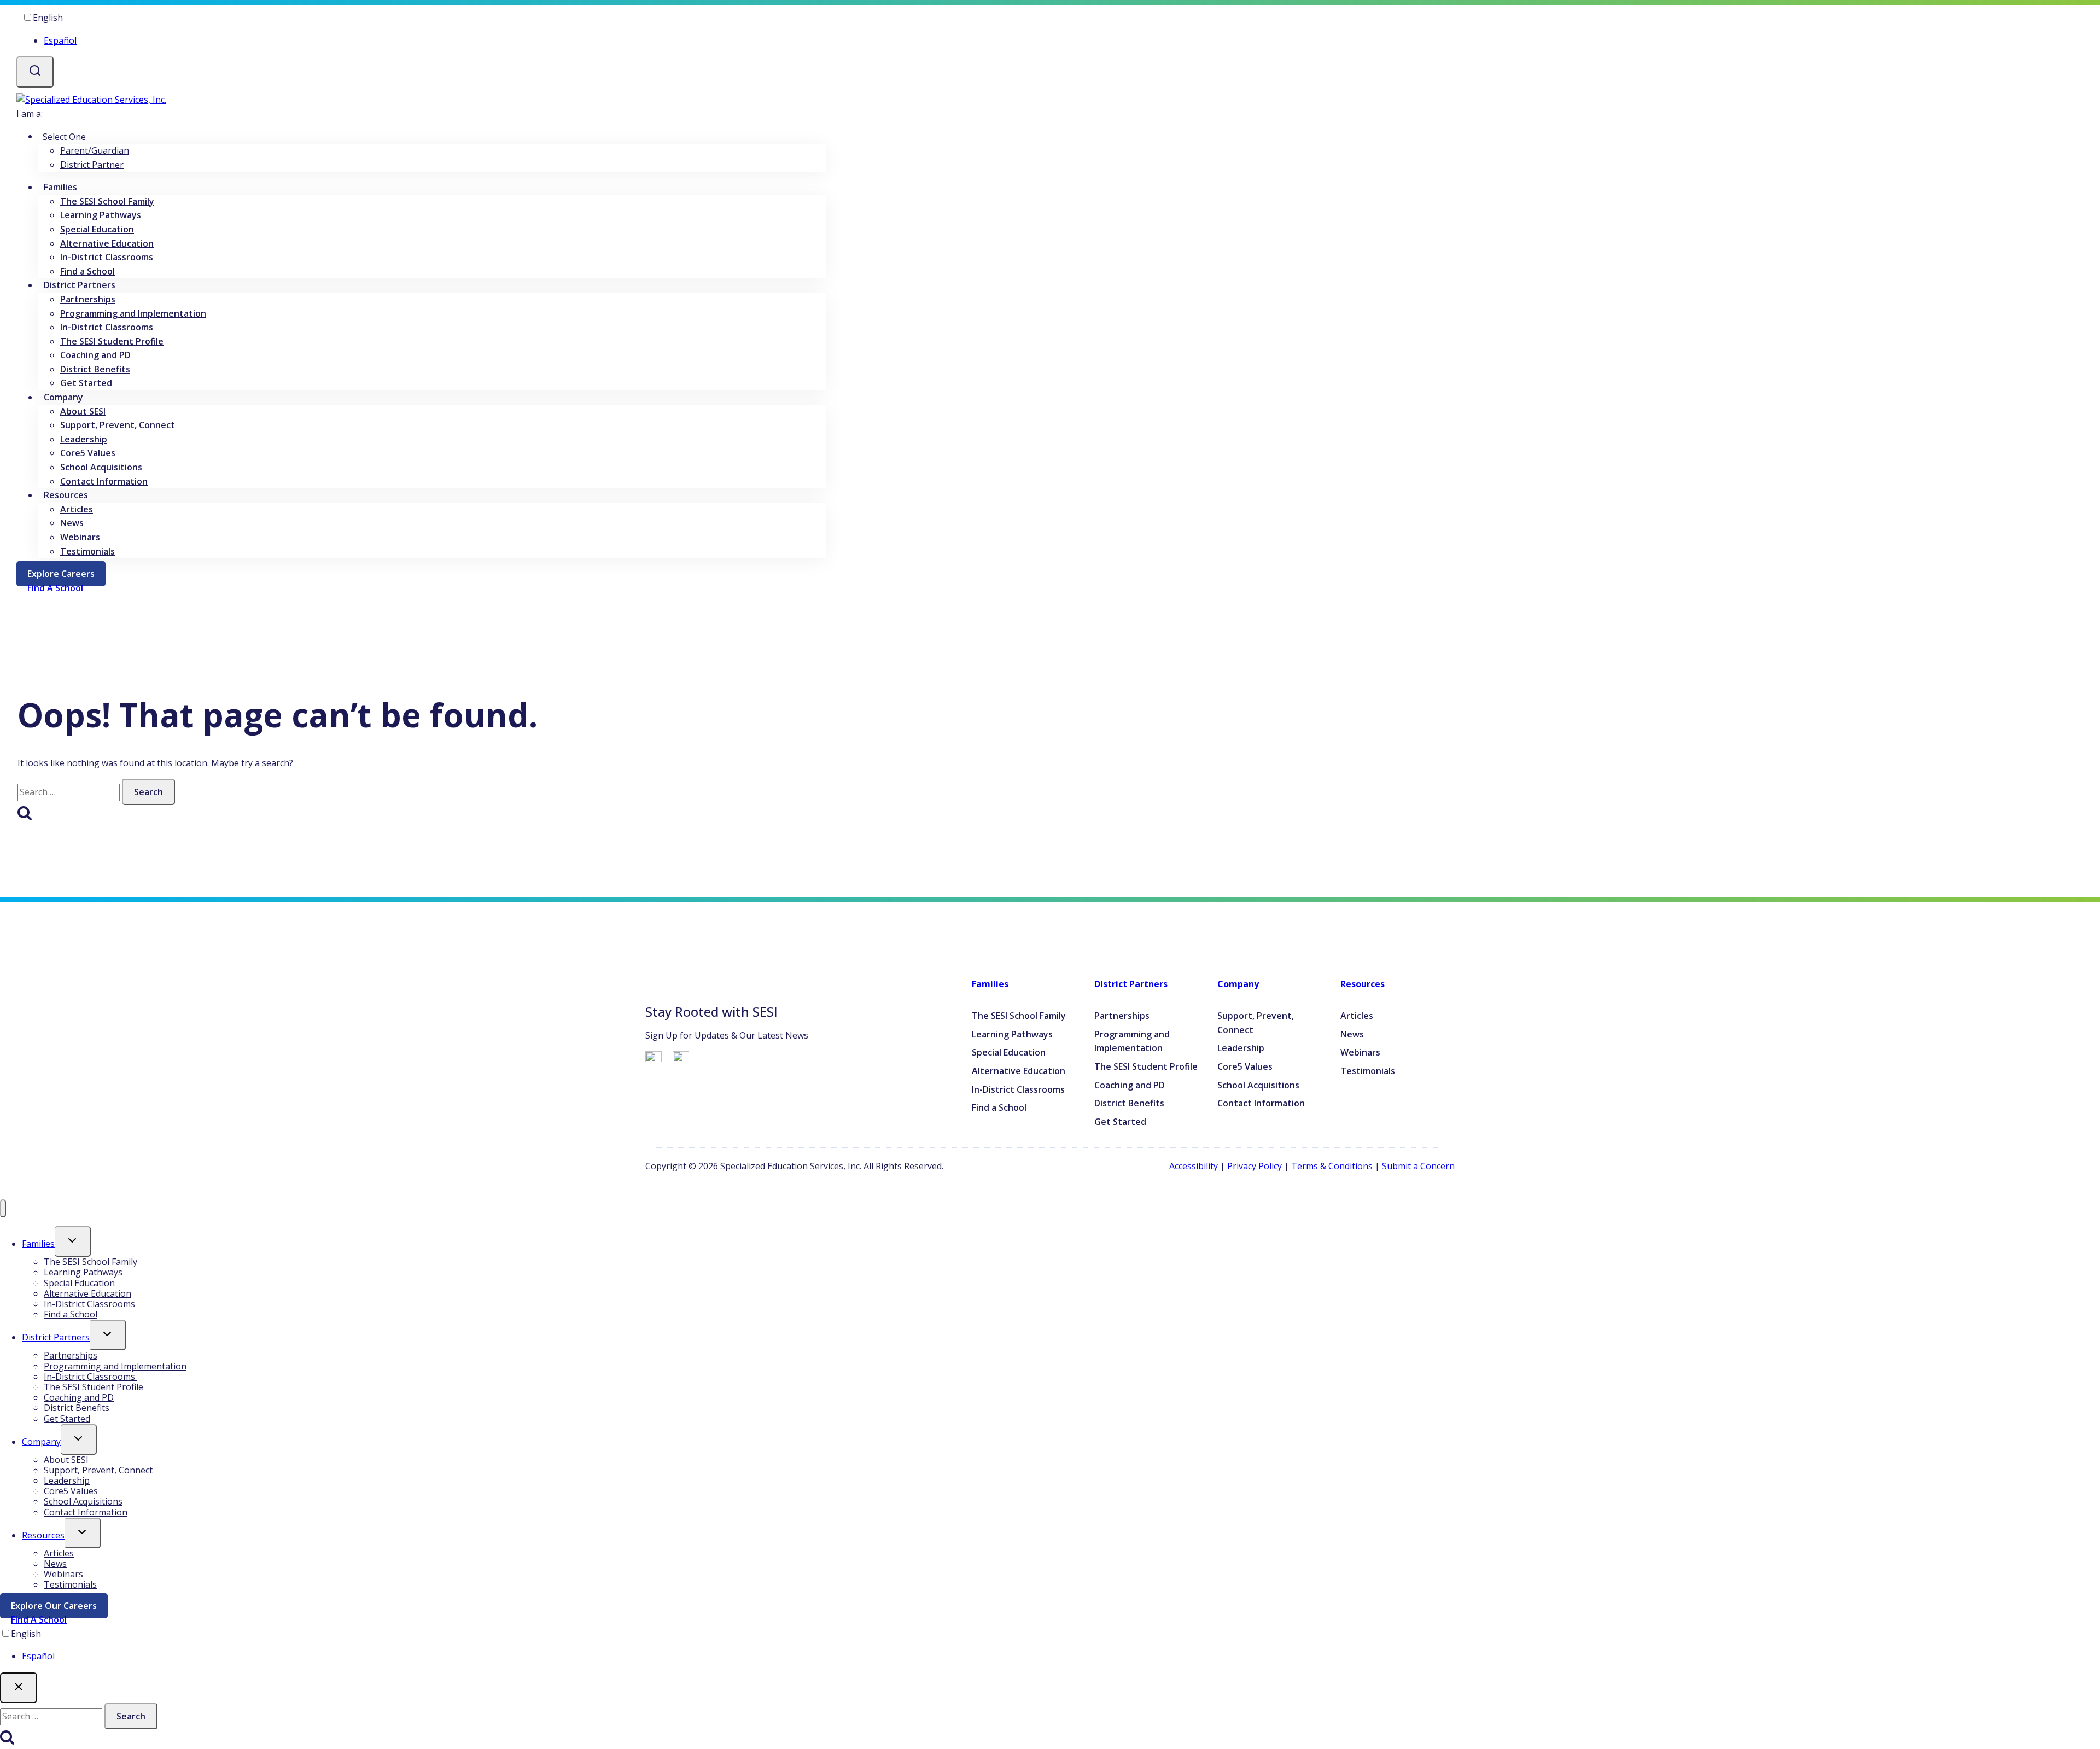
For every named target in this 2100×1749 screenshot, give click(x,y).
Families (990, 984)
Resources (1363, 984)
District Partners (1131, 984)
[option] (432, 41)
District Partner (92, 165)
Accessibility (1194, 1166)
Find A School (39, 1619)
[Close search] (19, 1688)
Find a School (87, 271)
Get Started (86, 383)
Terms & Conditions (1332, 1166)
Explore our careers (59, 1608)
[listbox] (421, 29)
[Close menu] (3, 1208)
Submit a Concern (1418, 1166)
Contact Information (104, 481)
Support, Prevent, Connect (118, 425)
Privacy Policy (1255, 1166)
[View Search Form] (35, 72)
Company (1238, 984)
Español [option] (60, 40)
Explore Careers (66, 576)
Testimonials (87, 551)
